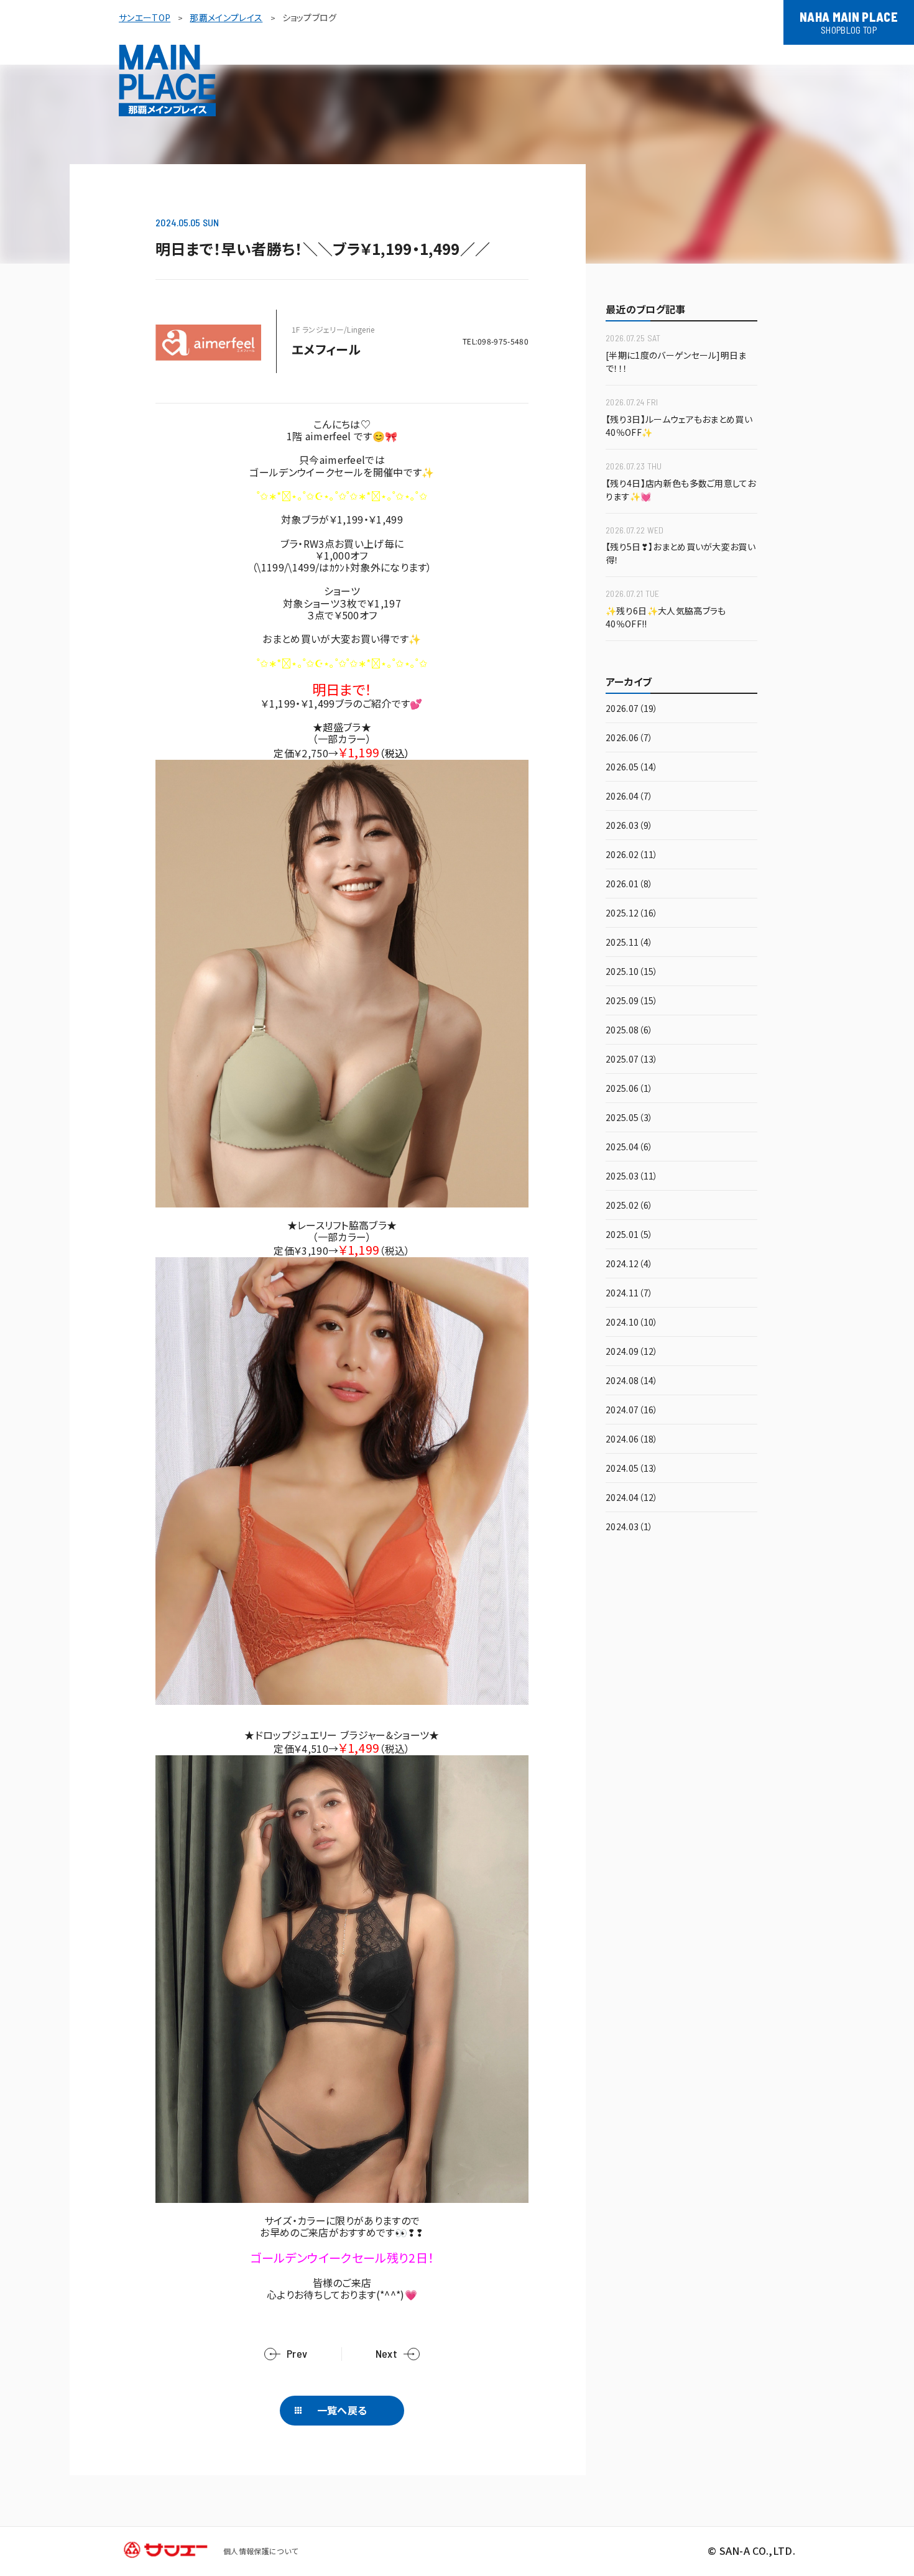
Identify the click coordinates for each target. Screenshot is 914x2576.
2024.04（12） (632, 1498)
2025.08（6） (629, 1031)
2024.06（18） (632, 1440)
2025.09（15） (632, 1001)
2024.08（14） (632, 1381)
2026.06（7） (629, 738)
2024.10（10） (632, 1323)
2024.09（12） (632, 1352)
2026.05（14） (632, 768)
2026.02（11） (632, 855)
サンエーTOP (145, 17)
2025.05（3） (629, 1118)
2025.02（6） (629, 1206)
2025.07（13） (632, 1060)
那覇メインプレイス (226, 17)
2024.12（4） (629, 1264)
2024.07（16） (632, 1410)
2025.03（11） (632, 1177)
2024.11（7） (629, 1294)
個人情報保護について (261, 2551)
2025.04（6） (629, 1147)
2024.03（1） (629, 1527)
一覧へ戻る (342, 2410)
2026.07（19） (632, 709)
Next (386, 2354)
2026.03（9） (629, 826)
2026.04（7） (629, 797)
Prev (297, 2354)
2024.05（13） (632, 1469)
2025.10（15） (632, 972)
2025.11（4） (629, 943)
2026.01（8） (629, 884)
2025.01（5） (629, 1235)
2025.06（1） (629, 1089)
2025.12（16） (632, 914)
